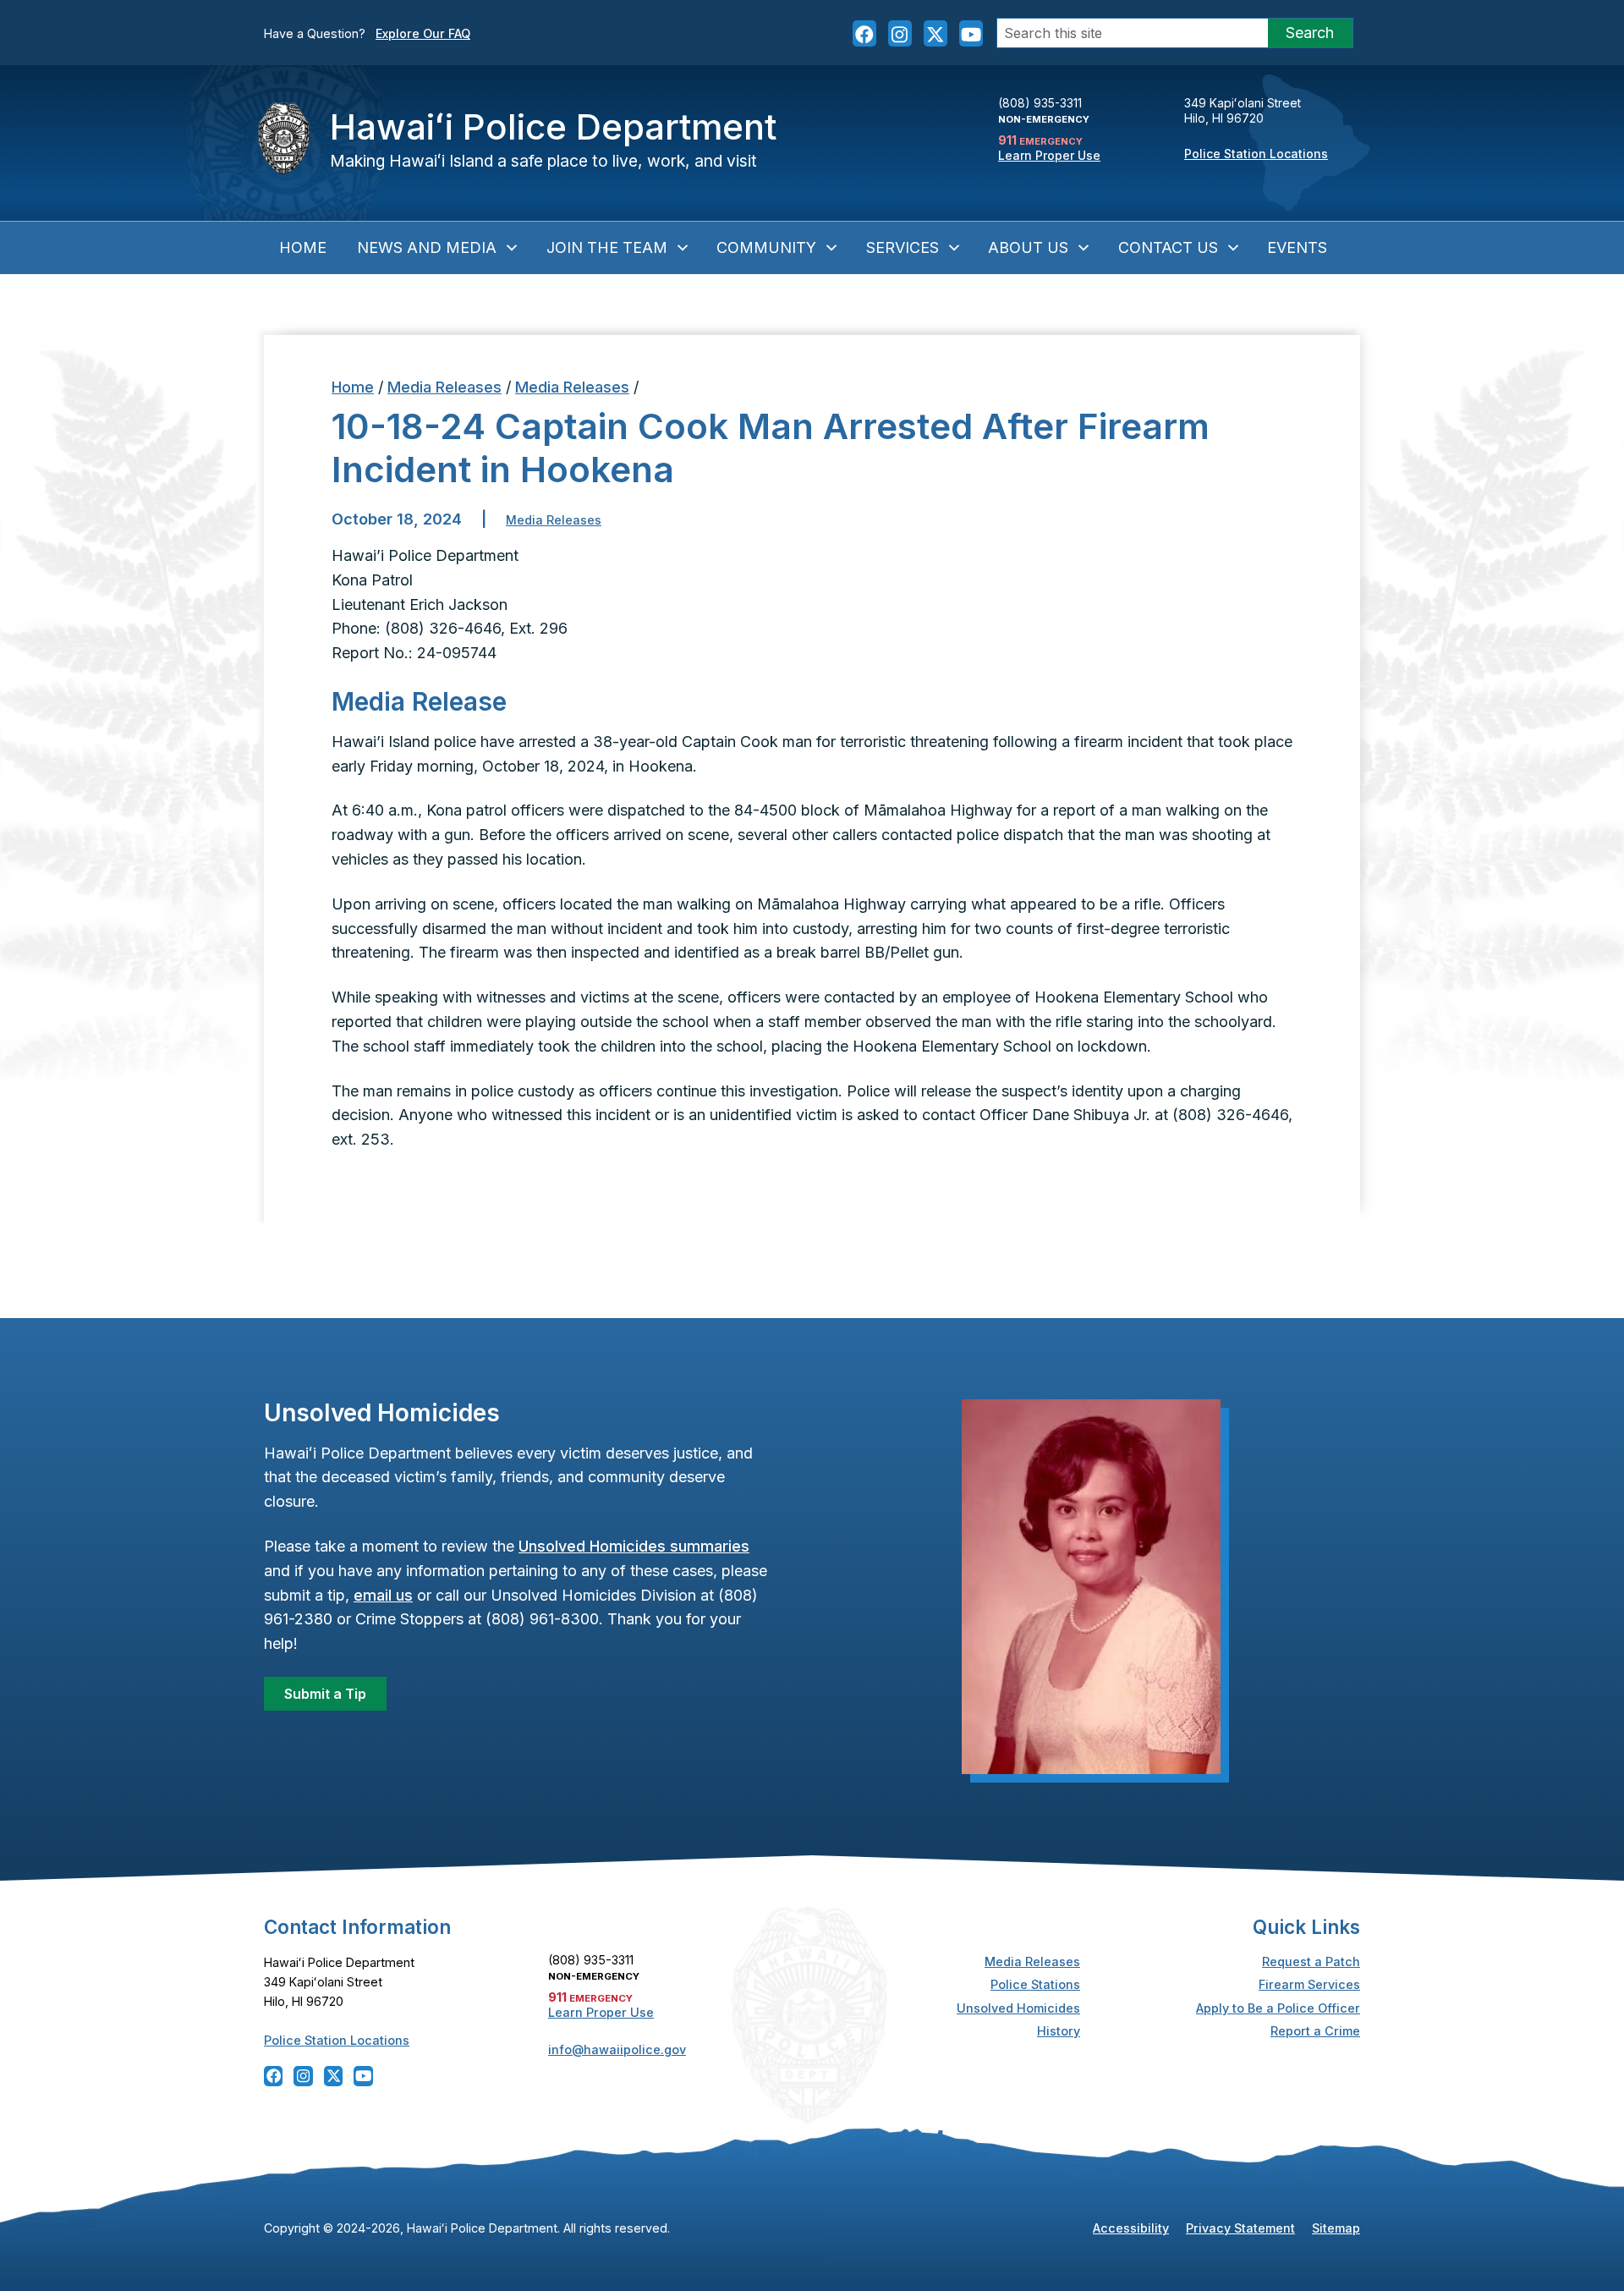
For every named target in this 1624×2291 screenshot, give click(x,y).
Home (303, 247)
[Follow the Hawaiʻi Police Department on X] (935, 33)
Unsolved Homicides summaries (634, 1546)
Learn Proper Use (1049, 155)
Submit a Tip (325, 1694)
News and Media (427, 247)
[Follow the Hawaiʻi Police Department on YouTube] (971, 33)
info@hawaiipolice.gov (617, 2049)
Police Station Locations (1256, 154)
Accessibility (1131, 2228)
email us (383, 1595)
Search (1310, 33)
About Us (1028, 247)
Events (1297, 247)
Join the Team (607, 247)
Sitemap (1336, 2228)
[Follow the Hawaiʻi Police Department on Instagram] (900, 33)
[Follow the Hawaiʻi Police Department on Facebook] (864, 33)
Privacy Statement (1240, 2228)
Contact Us (1168, 247)
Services (903, 247)
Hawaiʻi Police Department (553, 126)
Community (766, 247)
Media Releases (444, 387)
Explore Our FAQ (423, 33)
